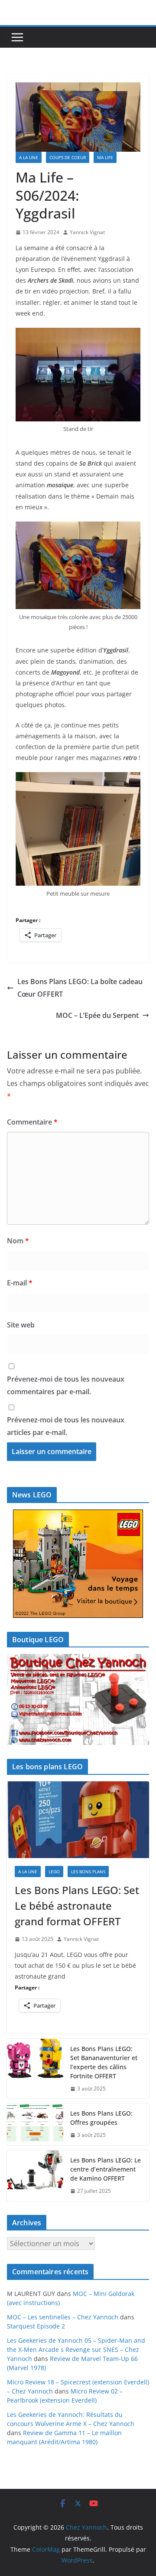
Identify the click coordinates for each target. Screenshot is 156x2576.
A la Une (29, 157)
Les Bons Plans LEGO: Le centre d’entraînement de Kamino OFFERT (106, 2169)
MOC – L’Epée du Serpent (97, 1015)
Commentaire (32, 1122)
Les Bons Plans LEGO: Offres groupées (101, 2118)
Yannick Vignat (87, 232)
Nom (18, 1241)
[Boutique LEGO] (78, 1699)
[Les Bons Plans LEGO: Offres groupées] (35, 2124)
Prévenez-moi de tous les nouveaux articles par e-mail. (66, 1426)
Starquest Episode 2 (36, 2326)
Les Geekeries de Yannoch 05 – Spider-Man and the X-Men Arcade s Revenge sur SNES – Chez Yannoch (76, 2349)
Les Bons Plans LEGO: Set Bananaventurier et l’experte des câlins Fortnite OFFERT (104, 2062)
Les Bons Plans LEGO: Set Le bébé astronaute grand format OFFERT (77, 1906)
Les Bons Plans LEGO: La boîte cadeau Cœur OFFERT (80, 988)
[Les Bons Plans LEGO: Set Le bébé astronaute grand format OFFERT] (78, 1820)
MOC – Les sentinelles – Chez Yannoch (63, 2317)
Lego (54, 1872)
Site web (21, 1325)
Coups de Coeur (68, 157)
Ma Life (105, 157)
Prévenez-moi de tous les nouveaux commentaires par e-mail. (66, 1385)
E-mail (20, 1283)
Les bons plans (88, 1872)
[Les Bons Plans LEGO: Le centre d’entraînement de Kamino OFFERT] (35, 2176)
